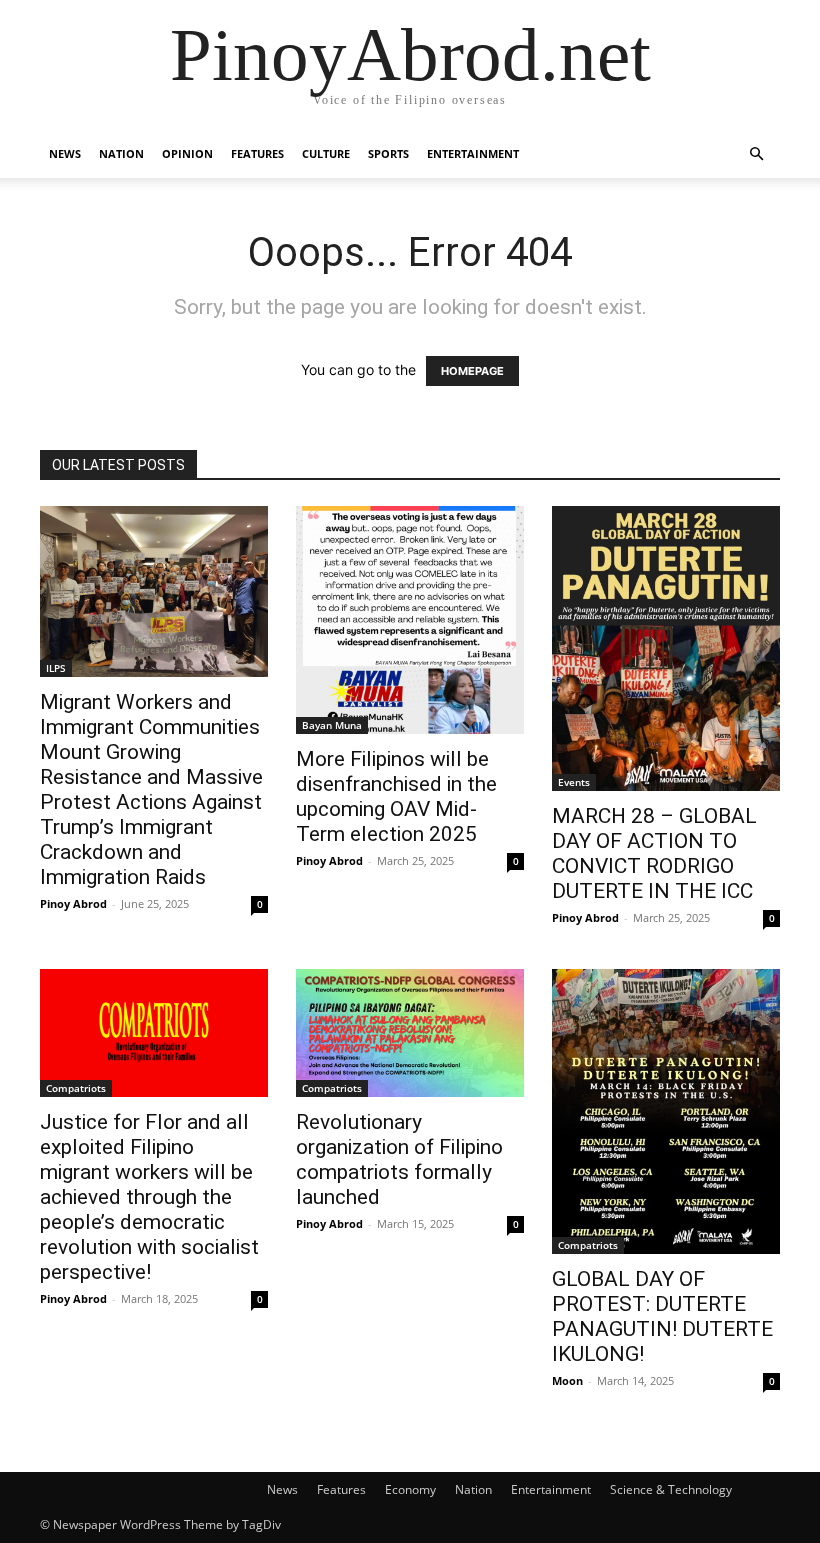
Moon (567, 1380)
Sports (388, 153)
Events (574, 782)
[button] (756, 154)
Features (257, 153)
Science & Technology (671, 1489)
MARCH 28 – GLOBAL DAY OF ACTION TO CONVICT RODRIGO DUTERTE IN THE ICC (654, 853)
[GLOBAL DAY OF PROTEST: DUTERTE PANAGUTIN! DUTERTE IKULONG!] (666, 1111)
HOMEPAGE (472, 371)
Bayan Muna (332, 725)
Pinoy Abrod (73, 903)
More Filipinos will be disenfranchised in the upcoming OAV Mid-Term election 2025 (396, 796)
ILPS (56, 668)
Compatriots (76, 1088)
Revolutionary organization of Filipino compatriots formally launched (399, 1159)
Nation (121, 153)
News (65, 153)
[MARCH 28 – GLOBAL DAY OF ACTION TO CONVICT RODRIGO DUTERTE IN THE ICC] (666, 648)
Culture (326, 153)
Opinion (187, 153)
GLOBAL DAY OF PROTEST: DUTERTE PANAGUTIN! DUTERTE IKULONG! (662, 1316)
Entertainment (473, 153)
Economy (410, 1489)
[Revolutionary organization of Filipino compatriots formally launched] (410, 1033)
